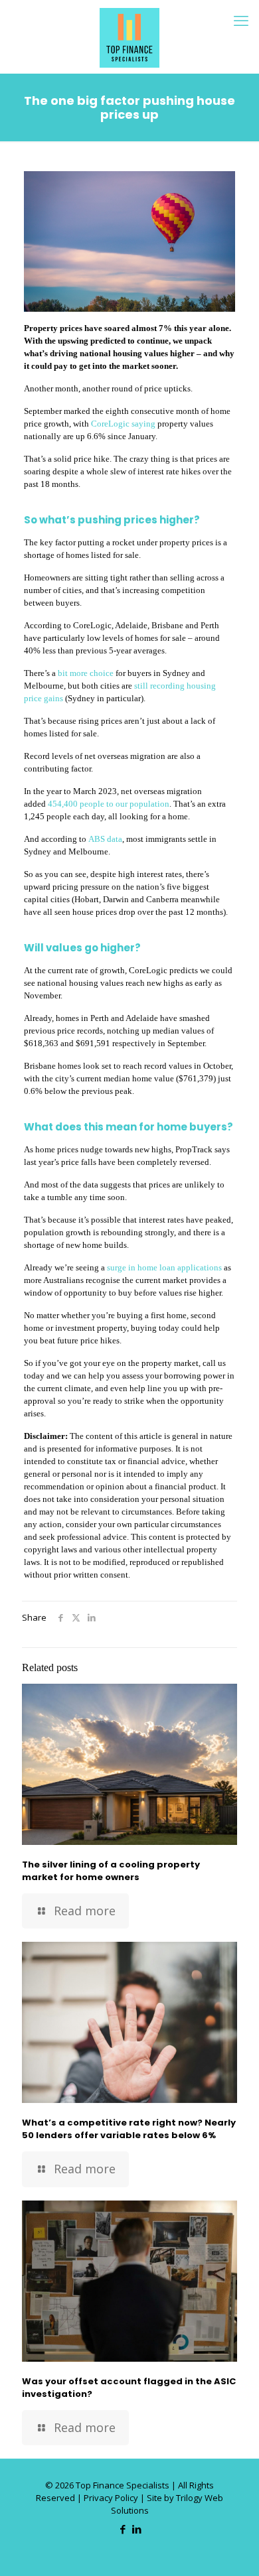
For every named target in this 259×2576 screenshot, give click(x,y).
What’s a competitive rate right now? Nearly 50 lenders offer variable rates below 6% (129, 2129)
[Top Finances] (129, 36)
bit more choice (86, 673)
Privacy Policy (111, 2498)
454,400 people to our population (109, 804)
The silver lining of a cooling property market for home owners (111, 1871)
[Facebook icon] (123, 2529)
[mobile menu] (241, 20)
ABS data (105, 839)
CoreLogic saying (123, 424)
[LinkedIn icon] (136, 2529)
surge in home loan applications (164, 1267)
